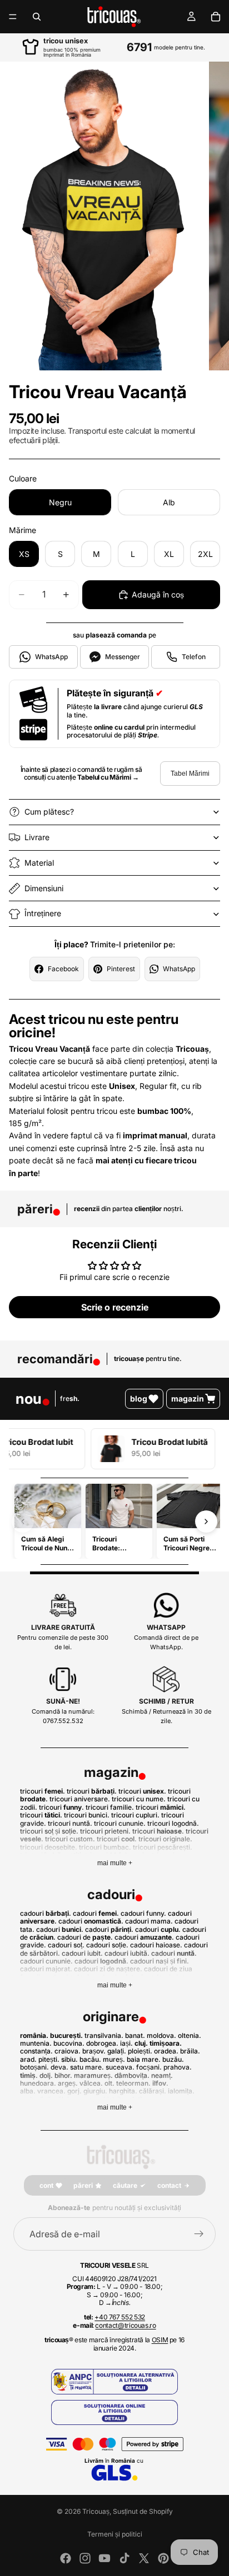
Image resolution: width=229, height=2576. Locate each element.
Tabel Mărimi (190, 774)
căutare (125, 2185)
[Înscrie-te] (199, 2234)
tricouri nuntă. (70, 1823)
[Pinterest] (163, 2558)
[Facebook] (66, 2558)
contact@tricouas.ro (125, 2325)
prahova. (178, 2067)
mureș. (114, 2059)
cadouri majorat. (46, 1969)
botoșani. (34, 2067)
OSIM (160, 2340)
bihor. (63, 2075)
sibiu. (69, 2059)
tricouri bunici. (87, 1815)
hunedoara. (38, 2083)
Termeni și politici (115, 2534)
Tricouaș (96, 2511)
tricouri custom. (70, 1839)
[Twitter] (144, 2558)
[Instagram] (85, 2558)
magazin (188, 1399)
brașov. (94, 2051)
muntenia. (36, 2043)
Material (39, 863)
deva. (59, 2067)
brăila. (190, 2051)
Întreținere (43, 913)
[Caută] (37, 17)
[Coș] (216, 17)
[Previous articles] (23, 1522)
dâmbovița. (132, 2075)
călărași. (153, 2091)
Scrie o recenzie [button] (115, 1307)
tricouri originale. (165, 1839)
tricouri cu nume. (139, 1799)
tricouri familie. (110, 1807)
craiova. (68, 2051)
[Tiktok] (125, 2558)
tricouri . (43, 1791)
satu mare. (87, 2067)
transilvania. (104, 2035)
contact (169, 2185)
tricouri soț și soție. (49, 1831)
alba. (28, 2091)
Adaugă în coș (158, 594)
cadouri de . (85, 1937)
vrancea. (51, 2091)
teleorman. (133, 2083)
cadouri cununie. (46, 1961)
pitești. (49, 2059)
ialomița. (181, 2091)
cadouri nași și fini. (160, 1961)
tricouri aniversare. (80, 1799)
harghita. (123, 2091)
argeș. (68, 2083)
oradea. (166, 2051)
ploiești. (140, 2051)
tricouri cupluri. (135, 1815)
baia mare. (144, 2059)
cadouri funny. (143, 1913)
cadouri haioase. (156, 1945)
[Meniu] (13, 17)
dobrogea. (102, 2043)
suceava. (120, 2067)
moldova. (161, 2035)
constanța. (36, 2051)
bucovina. (69, 2043)
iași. (126, 2043)
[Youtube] (104, 2558)
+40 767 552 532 (120, 2317)
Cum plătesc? (49, 812)
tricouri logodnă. (173, 1823)
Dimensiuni (44, 888)
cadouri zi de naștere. (108, 1969)
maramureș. (93, 2075)
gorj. (74, 2091)
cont (46, 2185)
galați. (117, 2051)
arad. (28, 2059)
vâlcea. (91, 2083)
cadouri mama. (149, 1921)
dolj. (46, 2075)
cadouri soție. (107, 1945)
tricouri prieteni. (105, 1831)
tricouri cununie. (120, 1823)
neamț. (162, 2075)
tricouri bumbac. (105, 1847)
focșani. (149, 2067)
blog (139, 1399)
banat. (135, 2035)
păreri (83, 2185)
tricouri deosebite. (49, 1847)
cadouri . (46, 1913)
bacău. (90, 2059)
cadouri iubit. (82, 1953)
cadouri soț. (66, 1945)
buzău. (173, 2059)
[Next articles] (206, 1522)
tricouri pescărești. (163, 1847)
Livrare (37, 837)
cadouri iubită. (127, 1953)
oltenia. (190, 2035)
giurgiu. (95, 2091)
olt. (109, 2083)
